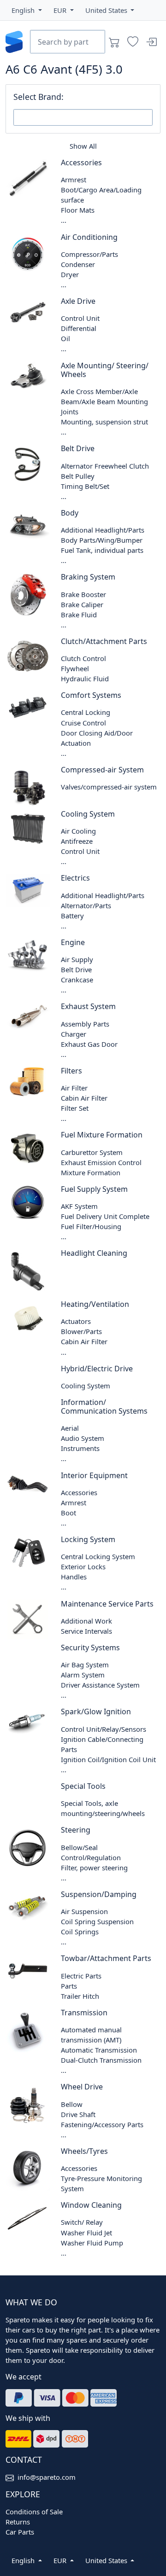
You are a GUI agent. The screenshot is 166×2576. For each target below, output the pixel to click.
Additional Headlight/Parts (103, 530)
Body (70, 513)
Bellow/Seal (79, 1847)
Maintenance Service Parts (107, 1604)
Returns (18, 2522)
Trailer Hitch (80, 1996)
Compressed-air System (102, 770)
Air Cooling (78, 831)
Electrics (75, 878)
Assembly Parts (85, 1024)
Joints (70, 412)
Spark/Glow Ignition (96, 1712)
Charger (74, 1034)
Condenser (78, 264)
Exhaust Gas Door (89, 1044)
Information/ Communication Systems (104, 1407)
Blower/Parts (81, 1331)
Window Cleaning (91, 2205)
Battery (72, 916)
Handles (74, 1577)
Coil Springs (80, 1932)
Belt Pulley (78, 476)
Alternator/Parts (86, 905)
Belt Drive (78, 448)
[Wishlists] (133, 42)
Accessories (81, 162)
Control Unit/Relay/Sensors (104, 1729)
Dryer (70, 274)
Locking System (88, 1539)
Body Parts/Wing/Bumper (102, 540)
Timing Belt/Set (85, 486)
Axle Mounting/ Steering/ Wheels (105, 370)
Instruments (80, 1448)
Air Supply (77, 959)
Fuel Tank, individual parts (102, 550)
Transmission (84, 2013)
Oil (65, 338)
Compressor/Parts (89, 254)
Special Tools (83, 1786)
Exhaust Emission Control (101, 1162)
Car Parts (20, 2532)
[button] (27, 10)
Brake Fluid (79, 615)
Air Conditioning (89, 237)
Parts (69, 1986)
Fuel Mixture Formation (102, 1135)
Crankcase (77, 980)
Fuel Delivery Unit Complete (105, 1216)
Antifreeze (77, 841)
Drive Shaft (78, 2114)
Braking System (88, 577)
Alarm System (83, 1675)
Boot (68, 1513)
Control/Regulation (91, 1857)
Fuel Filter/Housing (91, 1226)
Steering (76, 1830)
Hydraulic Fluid (85, 679)
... (64, 220)
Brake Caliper (82, 604)
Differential (79, 328)
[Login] (151, 42)
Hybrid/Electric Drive (97, 1369)
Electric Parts (81, 1976)
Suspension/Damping (99, 1894)
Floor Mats (78, 210)
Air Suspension (84, 1911)
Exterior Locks (83, 1566)
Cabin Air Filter (84, 1098)
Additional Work (86, 1621)
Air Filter (74, 1088)
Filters (71, 1071)
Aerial (70, 1428)
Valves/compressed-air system (109, 787)
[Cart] (114, 42)
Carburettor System (92, 1152)
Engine (73, 942)
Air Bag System (85, 1665)
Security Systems (90, 1648)
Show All (83, 146)
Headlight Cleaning (94, 1253)
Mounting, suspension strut (104, 422)
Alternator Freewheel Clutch (105, 466)
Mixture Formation (91, 1172)
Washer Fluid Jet (86, 2233)
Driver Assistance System (100, 1685)
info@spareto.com (47, 2477)
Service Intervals (86, 1631)
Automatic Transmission (99, 2050)
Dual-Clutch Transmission (101, 2060)
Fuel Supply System (94, 1189)
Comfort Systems (91, 695)
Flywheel (75, 668)
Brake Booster (83, 594)
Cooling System (88, 814)
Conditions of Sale (34, 2512)
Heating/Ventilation (95, 1304)
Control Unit (80, 318)
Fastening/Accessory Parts (102, 2124)
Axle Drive (78, 301)
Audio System (83, 1438)
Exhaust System (88, 1006)
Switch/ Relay (82, 2222)
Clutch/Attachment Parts (104, 641)
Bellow (72, 2104)
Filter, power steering (94, 1868)
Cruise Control (83, 723)
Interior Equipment (94, 1475)
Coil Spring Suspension (97, 1921)
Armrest (74, 180)
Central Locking (86, 712)
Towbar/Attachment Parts (106, 1958)
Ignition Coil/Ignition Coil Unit (108, 1759)
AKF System (79, 1206)
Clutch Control (83, 658)
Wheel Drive (82, 2087)
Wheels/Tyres (84, 2151)
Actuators (76, 1321)
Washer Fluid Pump (92, 2243)
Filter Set (75, 1108)
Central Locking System (98, 1556)
